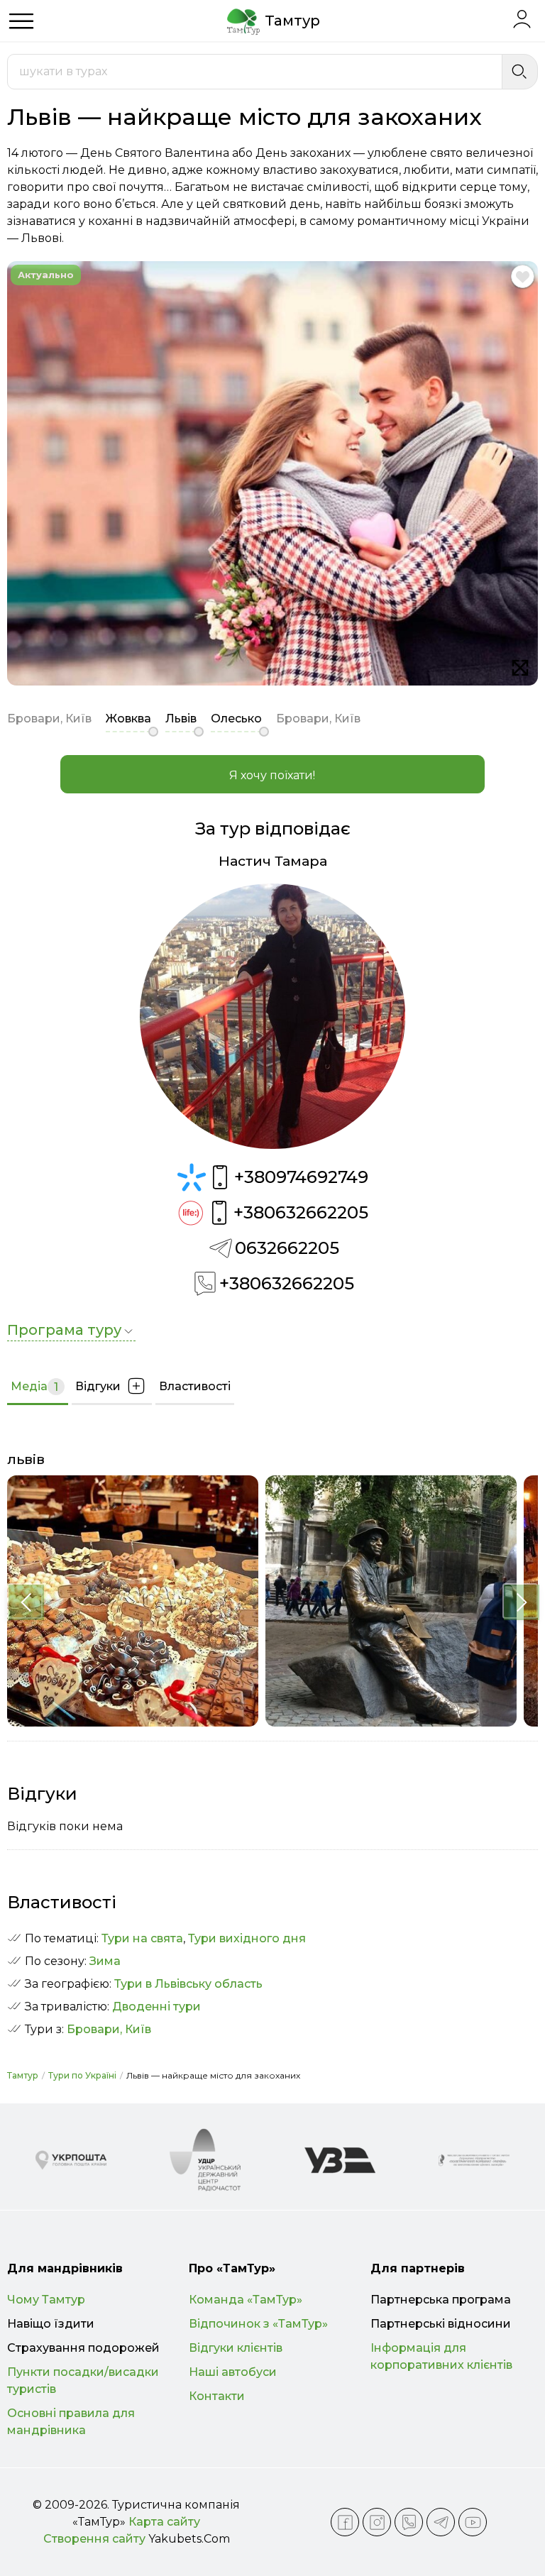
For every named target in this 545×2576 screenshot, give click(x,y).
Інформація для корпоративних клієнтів (441, 2356)
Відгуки (98, 1386)
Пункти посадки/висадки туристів (83, 2380)
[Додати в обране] (523, 276)
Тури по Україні (82, 2075)
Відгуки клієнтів (236, 2348)
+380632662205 (301, 1212)
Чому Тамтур (46, 2300)
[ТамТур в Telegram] (441, 2522)
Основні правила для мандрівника (71, 2422)
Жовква (128, 719)
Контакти (217, 2396)
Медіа (34, 1387)
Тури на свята (142, 1938)
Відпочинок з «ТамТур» (258, 2324)
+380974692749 (301, 1177)
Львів (181, 719)
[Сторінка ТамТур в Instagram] (377, 2522)
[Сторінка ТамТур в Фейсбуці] (345, 2522)
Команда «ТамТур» (246, 2300)
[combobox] (255, 72)
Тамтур (23, 2075)
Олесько (236, 719)
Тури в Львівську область (188, 1984)
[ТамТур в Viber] (409, 2522)
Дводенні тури (156, 2007)
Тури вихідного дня (247, 1938)
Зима (105, 1961)
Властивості (195, 1386)
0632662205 (287, 1248)
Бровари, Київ (109, 2029)
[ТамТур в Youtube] (473, 2522)
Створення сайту (94, 2539)
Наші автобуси (233, 2372)
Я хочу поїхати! (272, 775)
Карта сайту (164, 2522)
